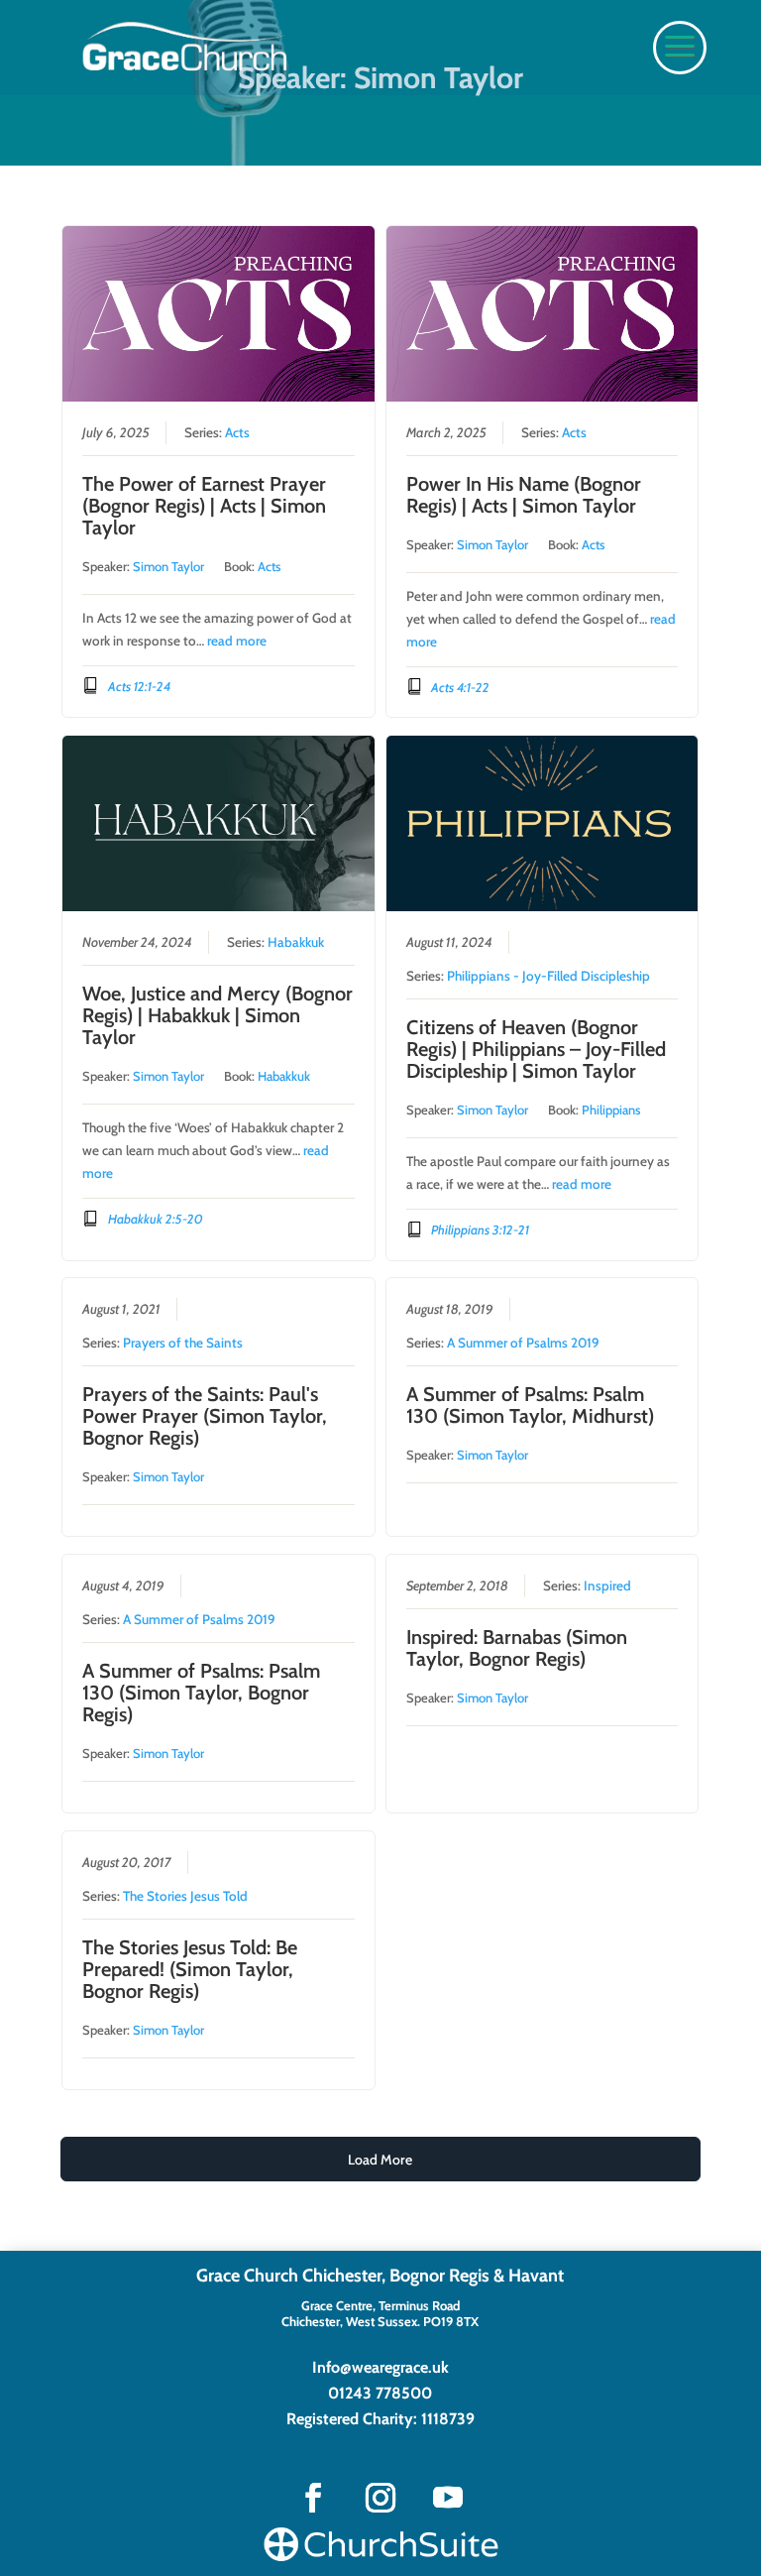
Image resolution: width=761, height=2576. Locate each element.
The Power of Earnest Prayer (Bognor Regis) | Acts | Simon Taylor (204, 506)
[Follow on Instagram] (380, 2498)
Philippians (611, 1110)
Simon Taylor (168, 566)
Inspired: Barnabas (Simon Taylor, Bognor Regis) (517, 1648)
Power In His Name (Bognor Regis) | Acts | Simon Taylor (524, 495)
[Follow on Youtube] (448, 2498)
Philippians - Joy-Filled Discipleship (548, 976)
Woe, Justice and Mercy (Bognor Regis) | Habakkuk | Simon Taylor (217, 1015)
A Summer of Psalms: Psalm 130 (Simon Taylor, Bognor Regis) (201, 1693)
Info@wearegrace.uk (380, 2367)
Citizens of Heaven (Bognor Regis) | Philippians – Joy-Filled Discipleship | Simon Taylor (536, 1049)
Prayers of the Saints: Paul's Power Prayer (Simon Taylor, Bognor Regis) (205, 1416)
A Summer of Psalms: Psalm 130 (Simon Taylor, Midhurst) (530, 1405)
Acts (237, 432)
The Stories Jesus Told (185, 1896)
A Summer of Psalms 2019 (523, 1343)
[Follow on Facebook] (313, 2498)
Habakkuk (296, 942)
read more (237, 641)
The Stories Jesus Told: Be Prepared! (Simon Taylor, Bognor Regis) (190, 1969)
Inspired (607, 1585)
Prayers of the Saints (183, 1343)
